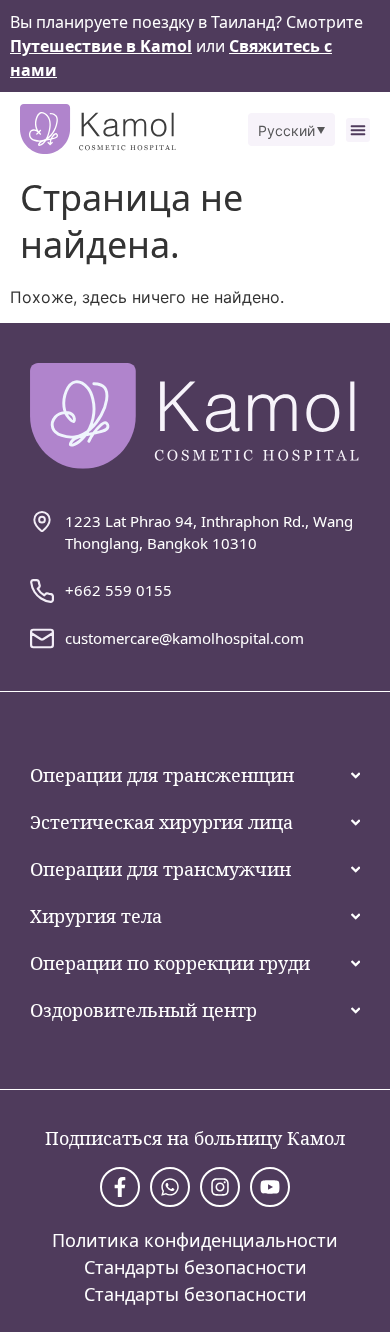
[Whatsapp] (170, 1187)
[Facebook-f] (120, 1187)
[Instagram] (220, 1187)
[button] (292, 129)
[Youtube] (270, 1187)
